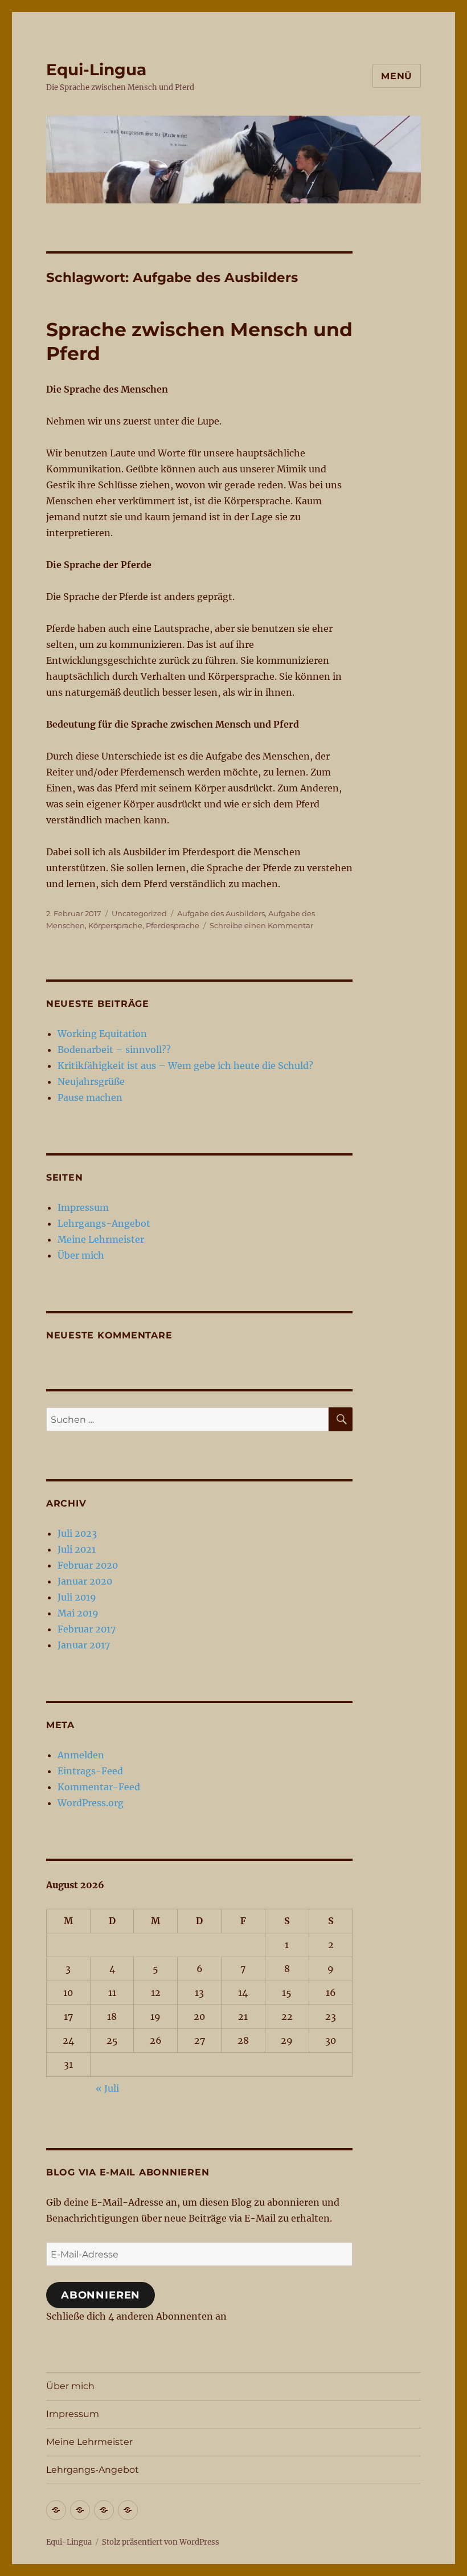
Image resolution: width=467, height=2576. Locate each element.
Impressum (83, 1207)
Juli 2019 (77, 1597)
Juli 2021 (77, 1549)
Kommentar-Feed (99, 1787)
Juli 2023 (77, 1533)
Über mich (81, 1255)
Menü (397, 76)
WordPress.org (91, 1803)
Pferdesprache (173, 925)
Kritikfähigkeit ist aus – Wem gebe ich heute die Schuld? (185, 1065)
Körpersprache (115, 925)
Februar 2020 (88, 1565)
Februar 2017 (87, 1629)
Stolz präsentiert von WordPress (161, 2542)
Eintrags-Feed (90, 1771)
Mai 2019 (78, 1613)
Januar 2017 (84, 1645)
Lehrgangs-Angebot (104, 1223)
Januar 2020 (85, 1581)
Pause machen (90, 1097)
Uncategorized (139, 913)
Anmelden (81, 1755)
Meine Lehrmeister (101, 1239)
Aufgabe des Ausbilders (221, 913)
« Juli (107, 2088)
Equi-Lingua (96, 70)
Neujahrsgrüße (91, 1081)
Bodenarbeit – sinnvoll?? (114, 1050)
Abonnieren (101, 2295)
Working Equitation (102, 1034)
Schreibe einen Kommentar (261, 925)
